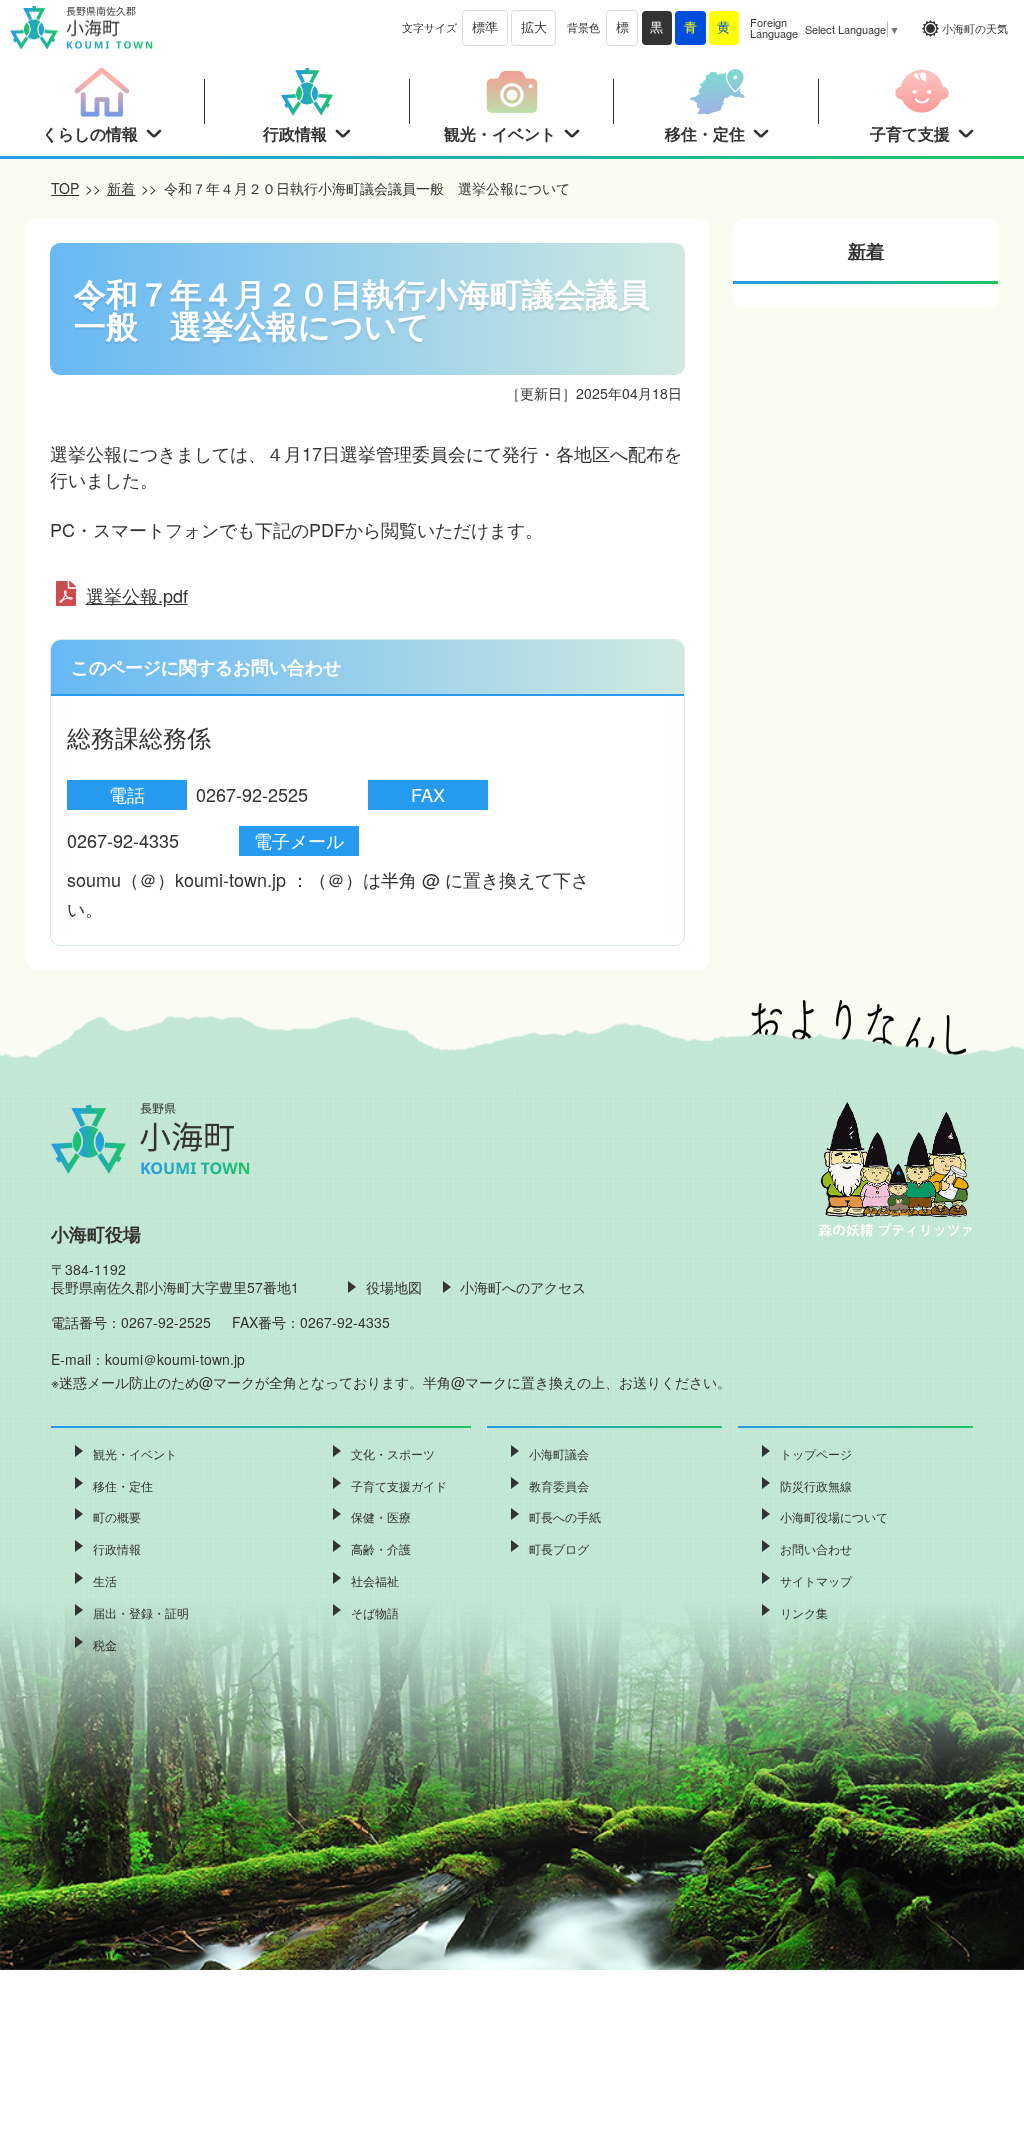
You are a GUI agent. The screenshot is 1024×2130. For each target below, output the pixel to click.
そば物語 (375, 1612)
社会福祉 (375, 1580)
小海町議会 (559, 1453)
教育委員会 (559, 1485)
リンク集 (804, 1612)
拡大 (534, 27)
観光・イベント (135, 1453)
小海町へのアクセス (523, 1287)
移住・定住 (123, 1485)
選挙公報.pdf (137, 595)
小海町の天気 (975, 28)
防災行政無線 (816, 1485)
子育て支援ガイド (399, 1485)
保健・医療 (381, 1516)
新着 (121, 188)
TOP (65, 188)
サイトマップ (816, 1580)
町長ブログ (559, 1548)
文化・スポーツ (393, 1453)
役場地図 (394, 1287)
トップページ (816, 1453)
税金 (105, 1644)
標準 (485, 27)
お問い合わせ (816, 1548)
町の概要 (117, 1516)
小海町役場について (834, 1516)
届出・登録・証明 (141, 1612)
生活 (105, 1580)
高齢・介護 (381, 1548)
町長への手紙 (565, 1516)
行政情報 (117, 1548)
